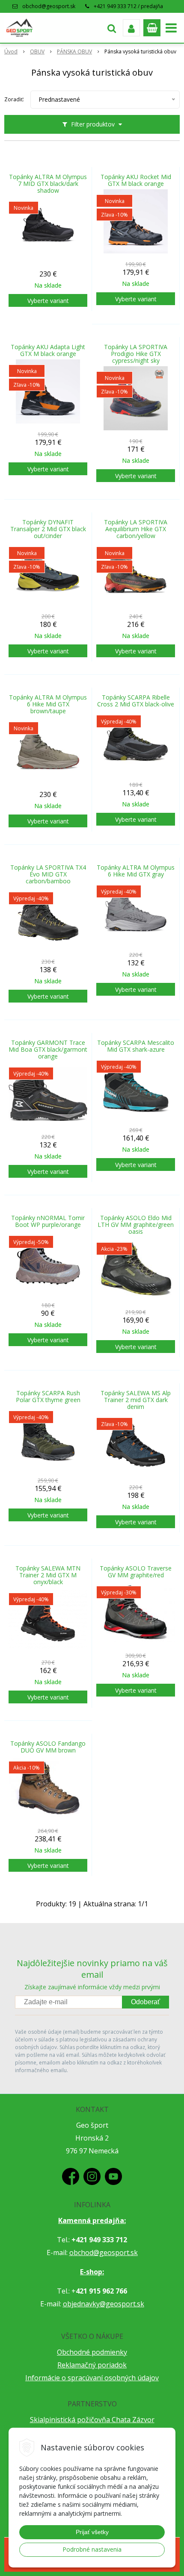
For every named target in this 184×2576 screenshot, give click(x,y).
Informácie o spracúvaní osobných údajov (92, 2378)
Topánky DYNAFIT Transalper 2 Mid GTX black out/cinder (48, 529)
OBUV (37, 51)
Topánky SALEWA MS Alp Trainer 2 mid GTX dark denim (136, 1400)
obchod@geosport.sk (49, 6)
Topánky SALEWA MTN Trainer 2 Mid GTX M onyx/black (48, 1575)
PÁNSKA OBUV (74, 51)
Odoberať (145, 2002)
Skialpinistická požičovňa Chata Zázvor (92, 2420)
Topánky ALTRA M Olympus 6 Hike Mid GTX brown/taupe (48, 704)
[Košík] (152, 28)
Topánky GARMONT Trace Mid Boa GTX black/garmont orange (48, 1050)
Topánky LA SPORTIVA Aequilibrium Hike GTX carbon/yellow (136, 529)
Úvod (11, 51)
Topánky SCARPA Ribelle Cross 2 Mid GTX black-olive (136, 701)
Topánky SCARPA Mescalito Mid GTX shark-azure (136, 1046)
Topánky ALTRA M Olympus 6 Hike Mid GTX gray (136, 871)
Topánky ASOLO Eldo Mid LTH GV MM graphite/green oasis (136, 1225)
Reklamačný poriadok (92, 2365)
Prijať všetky (92, 2532)
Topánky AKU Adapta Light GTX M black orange (48, 350)
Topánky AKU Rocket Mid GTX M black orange (136, 180)
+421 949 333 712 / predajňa (128, 6)
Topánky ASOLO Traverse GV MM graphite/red (136, 1572)
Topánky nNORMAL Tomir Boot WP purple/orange (48, 1221)
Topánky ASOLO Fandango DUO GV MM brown (48, 1747)
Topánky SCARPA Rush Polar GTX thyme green (48, 1397)
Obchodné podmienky (92, 2352)
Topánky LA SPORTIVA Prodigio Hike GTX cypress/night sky (136, 354)
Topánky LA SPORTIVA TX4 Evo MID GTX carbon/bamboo (48, 874)
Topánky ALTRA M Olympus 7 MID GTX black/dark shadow (48, 184)
